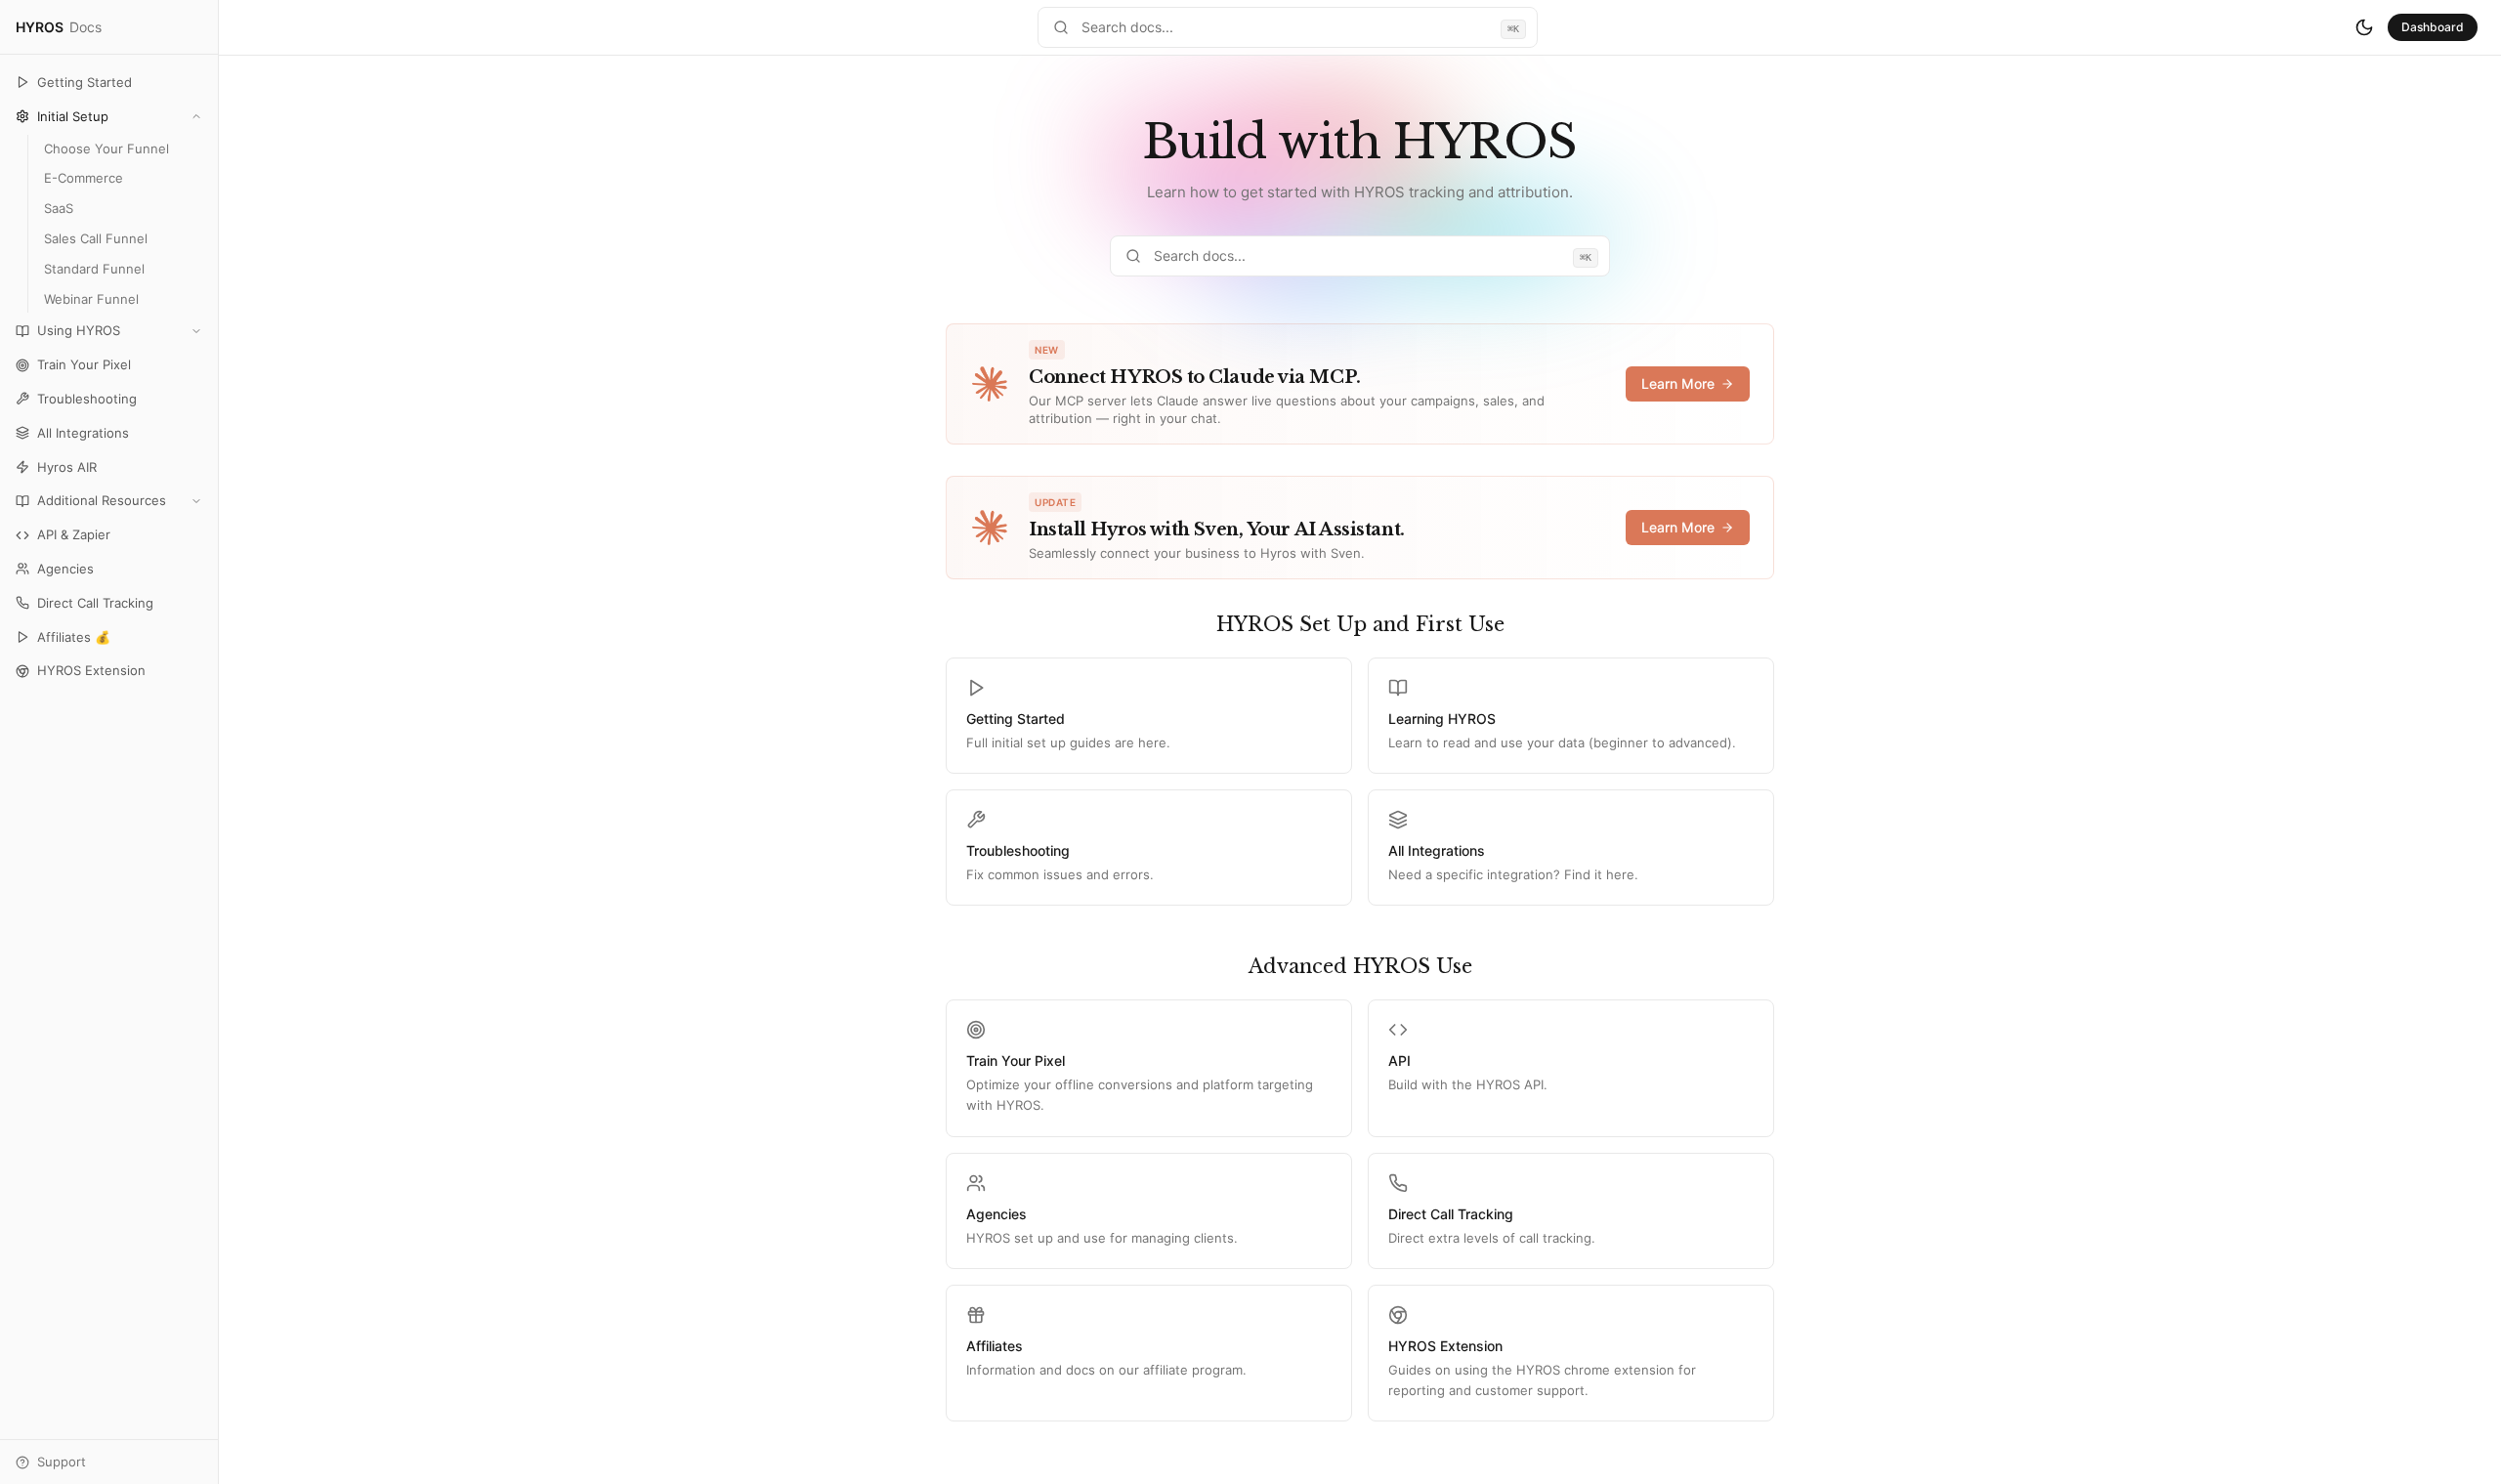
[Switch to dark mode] (2364, 27)
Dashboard (2433, 27)
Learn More (1678, 383)
